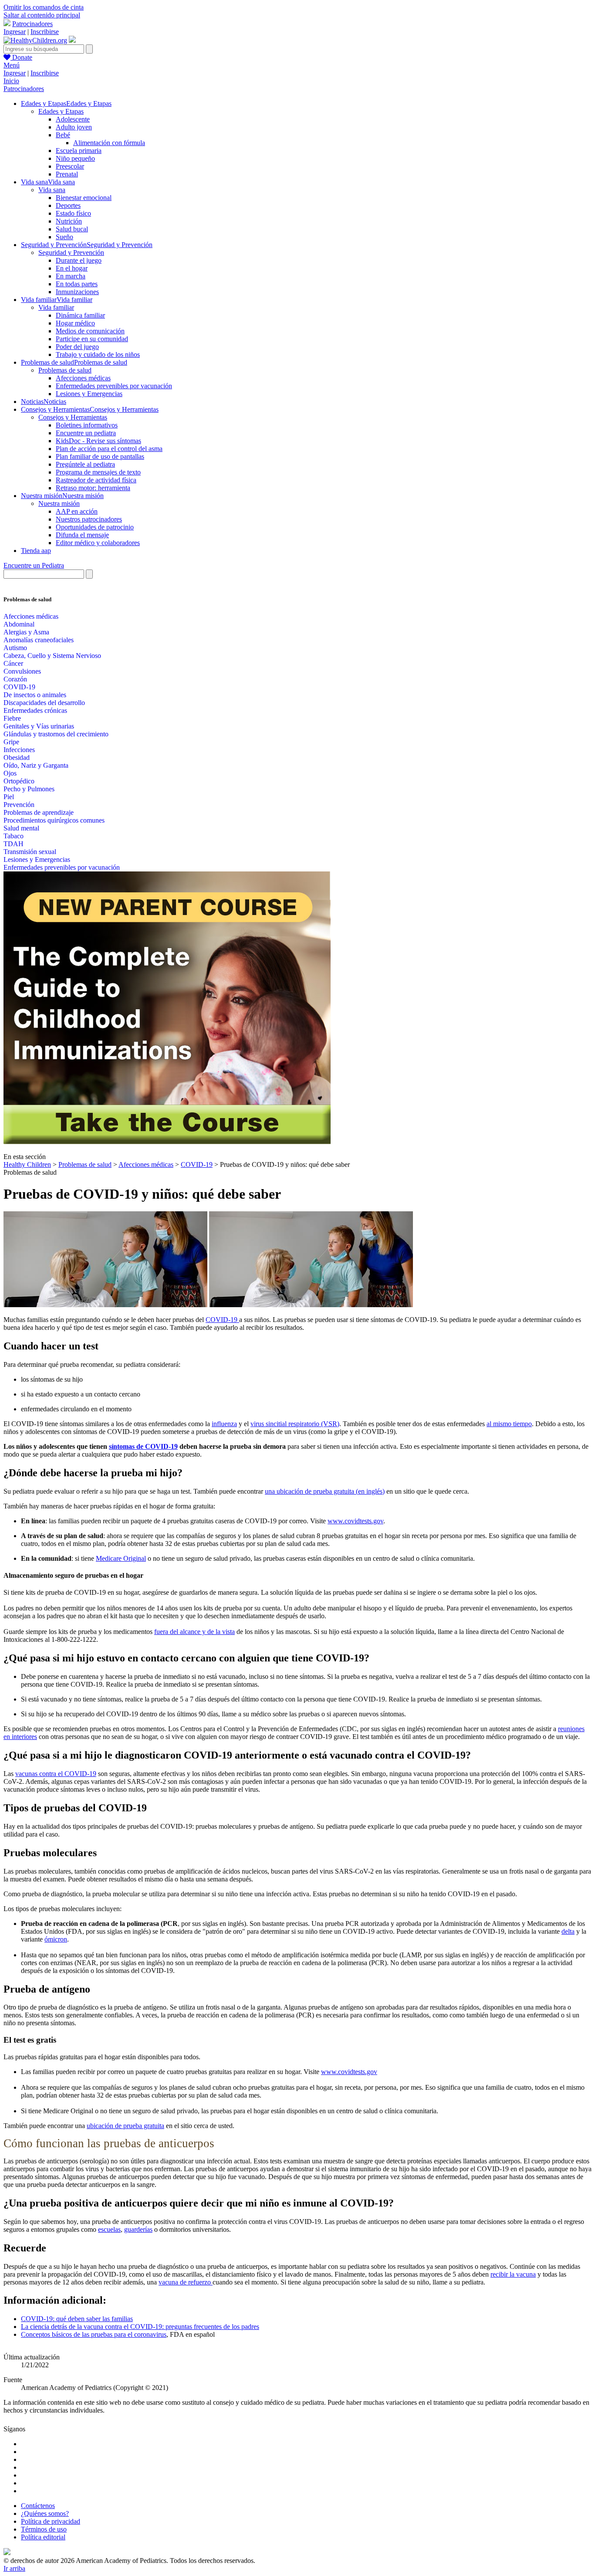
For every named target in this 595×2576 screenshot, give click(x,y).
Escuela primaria (79, 151)
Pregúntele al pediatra (85, 464)
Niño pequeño (75, 158)
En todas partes (77, 284)
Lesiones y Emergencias (89, 394)
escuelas (109, 2229)
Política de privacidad (51, 2521)
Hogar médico (75, 323)
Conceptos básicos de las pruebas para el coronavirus (94, 2334)
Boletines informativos (87, 425)
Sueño (64, 237)
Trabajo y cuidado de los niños (98, 354)
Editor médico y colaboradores (98, 543)
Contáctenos (38, 2506)
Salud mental (21, 828)
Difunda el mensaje (82, 535)
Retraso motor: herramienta (93, 488)
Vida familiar (56, 307)
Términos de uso (44, 2529)
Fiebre (12, 718)
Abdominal (19, 624)
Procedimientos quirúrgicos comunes (54, 820)
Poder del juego (77, 347)
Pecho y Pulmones (29, 789)
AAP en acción (77, 511)
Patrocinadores (32, 24)
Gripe (11, 742)
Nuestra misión (59, 503)
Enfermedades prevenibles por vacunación (114, 386)
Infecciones (19, 750)
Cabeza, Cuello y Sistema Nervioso (52, 656)
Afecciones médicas (83, 378)
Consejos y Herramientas (73, 417)
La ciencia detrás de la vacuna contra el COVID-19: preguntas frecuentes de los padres (140, 2327)
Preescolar (70, 166)
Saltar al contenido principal (42, 15)
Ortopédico (19, 781)
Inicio (11, 81)
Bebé (63, 135)
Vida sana (52, 190)
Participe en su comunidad (92, 339)
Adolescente (73, 119)
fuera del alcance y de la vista (194, 1632)
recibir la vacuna (513, 2274)
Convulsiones (22, 671)
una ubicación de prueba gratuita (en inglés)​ (325, 1491)
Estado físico (73, 213)
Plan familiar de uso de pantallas (100, 456)
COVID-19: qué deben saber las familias (77, 2319)
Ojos (10, 773)
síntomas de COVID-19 (143, 1446)
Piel (9, 797)
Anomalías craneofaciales (39, 640)
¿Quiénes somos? (45, 2513)
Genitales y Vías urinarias (39, 726)
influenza (224, 1424)
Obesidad (17, 758)
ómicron (56, 1939)
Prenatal (67, 174)
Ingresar (15, 32)
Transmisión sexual (30, 852)
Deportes (68, 205)
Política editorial (43, 2537)
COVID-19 (19, 687)
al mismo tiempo (509, 1424)
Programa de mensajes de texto (98, 472)
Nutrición (69, 221)
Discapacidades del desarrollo (44, 703)
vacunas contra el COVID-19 (56, 1774)
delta (568, 1931)
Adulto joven (74, 127)
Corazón (15, 679)
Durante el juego (79, 260)
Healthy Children (27, 1164)
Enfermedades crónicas (35, 710)
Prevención (19, 805)
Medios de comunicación (90, 331)
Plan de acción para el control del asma (109, 449)
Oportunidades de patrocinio (95, 527)
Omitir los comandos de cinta (44, 7)
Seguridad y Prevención (71, 253)
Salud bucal (72, 229)
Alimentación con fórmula (109, 143)
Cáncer (13, 663)
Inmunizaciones (77, 292)
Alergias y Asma (26, 632)
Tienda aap (36, 551)
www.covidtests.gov (355, 1521)
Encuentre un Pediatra (34, 565)
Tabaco (14, 836)
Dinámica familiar (80, 315)
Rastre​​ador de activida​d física (96, 480)
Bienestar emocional (84, 198)
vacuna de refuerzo (186, 2282)
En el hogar (72, 268)
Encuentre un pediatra (86, 433)
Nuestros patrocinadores (89, 519)
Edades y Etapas (61, 111)
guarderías (138, 2229)
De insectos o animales (35, 695)
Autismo (15, 648)
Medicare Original (121, 1558)
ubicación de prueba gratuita (125, 2126)
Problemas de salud (65, 370)
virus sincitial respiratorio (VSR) (295, 1424)
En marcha (71, 276)
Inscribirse (45, 32)
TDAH (14, 844)
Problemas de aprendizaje (39, 812)
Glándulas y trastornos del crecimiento (56, 734)
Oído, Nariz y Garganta (36, 765)
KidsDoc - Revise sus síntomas (98, 441)
